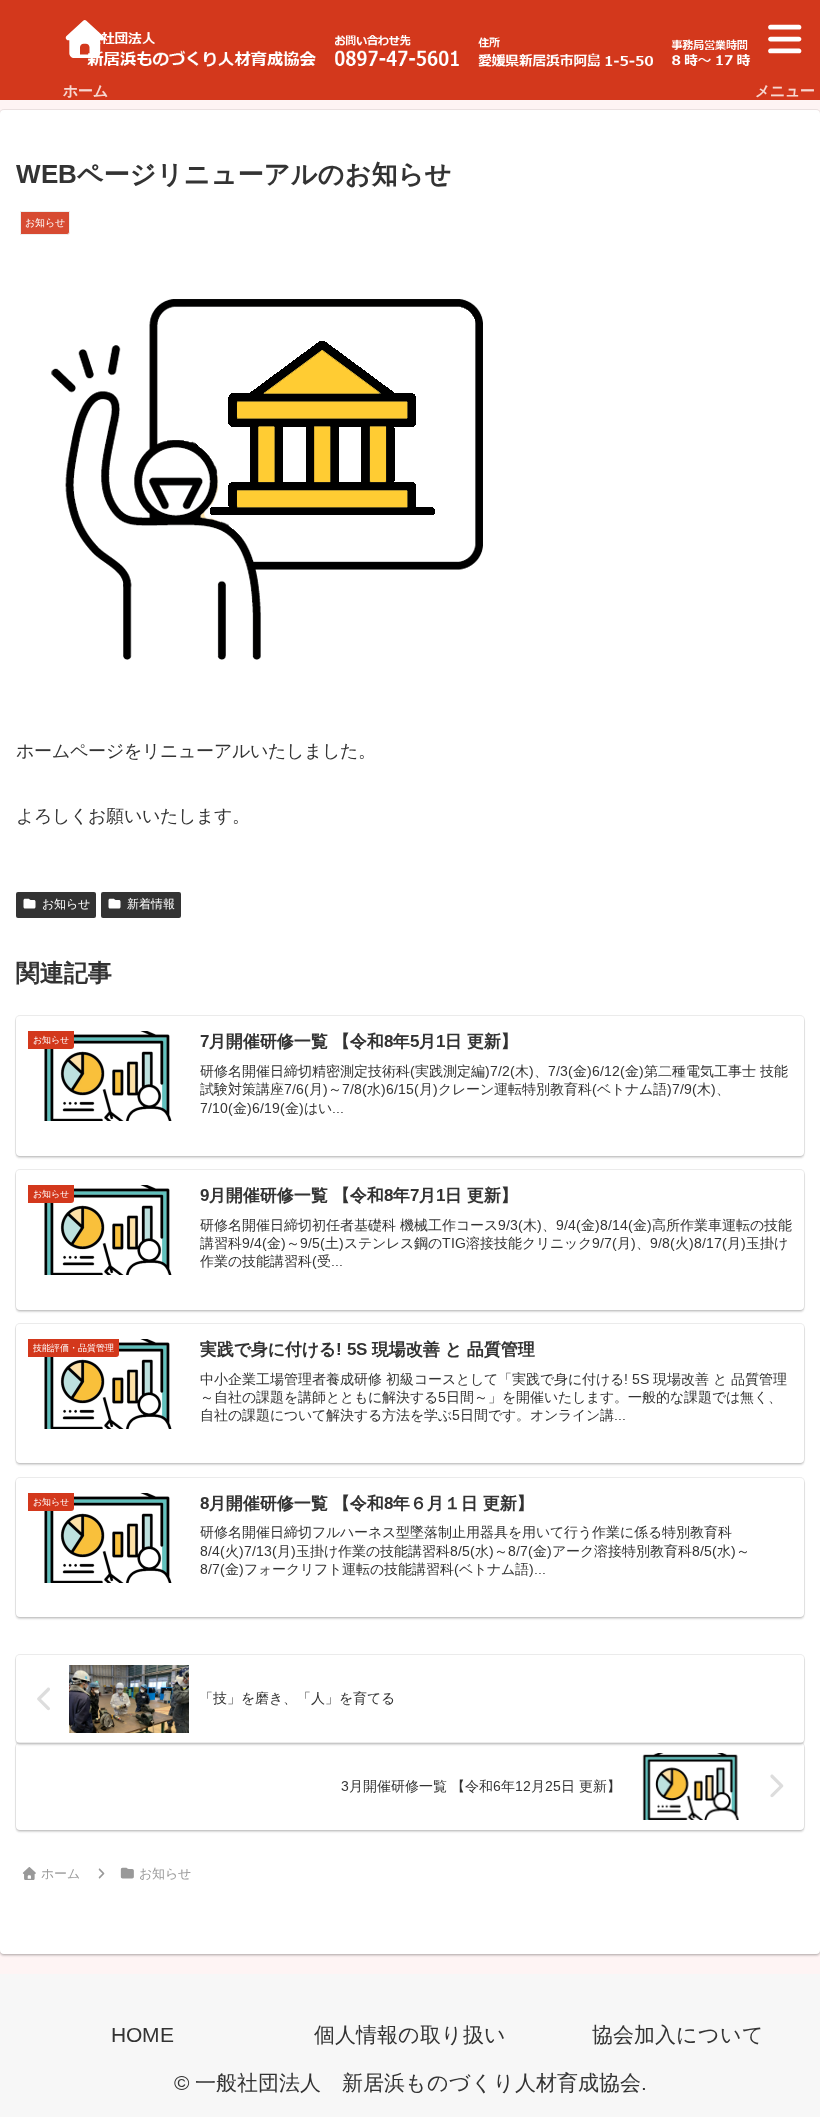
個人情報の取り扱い (410, 2034)
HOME (142, 2034)
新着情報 (151, 904)
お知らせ (66, 904)
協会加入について (678, 2034)
